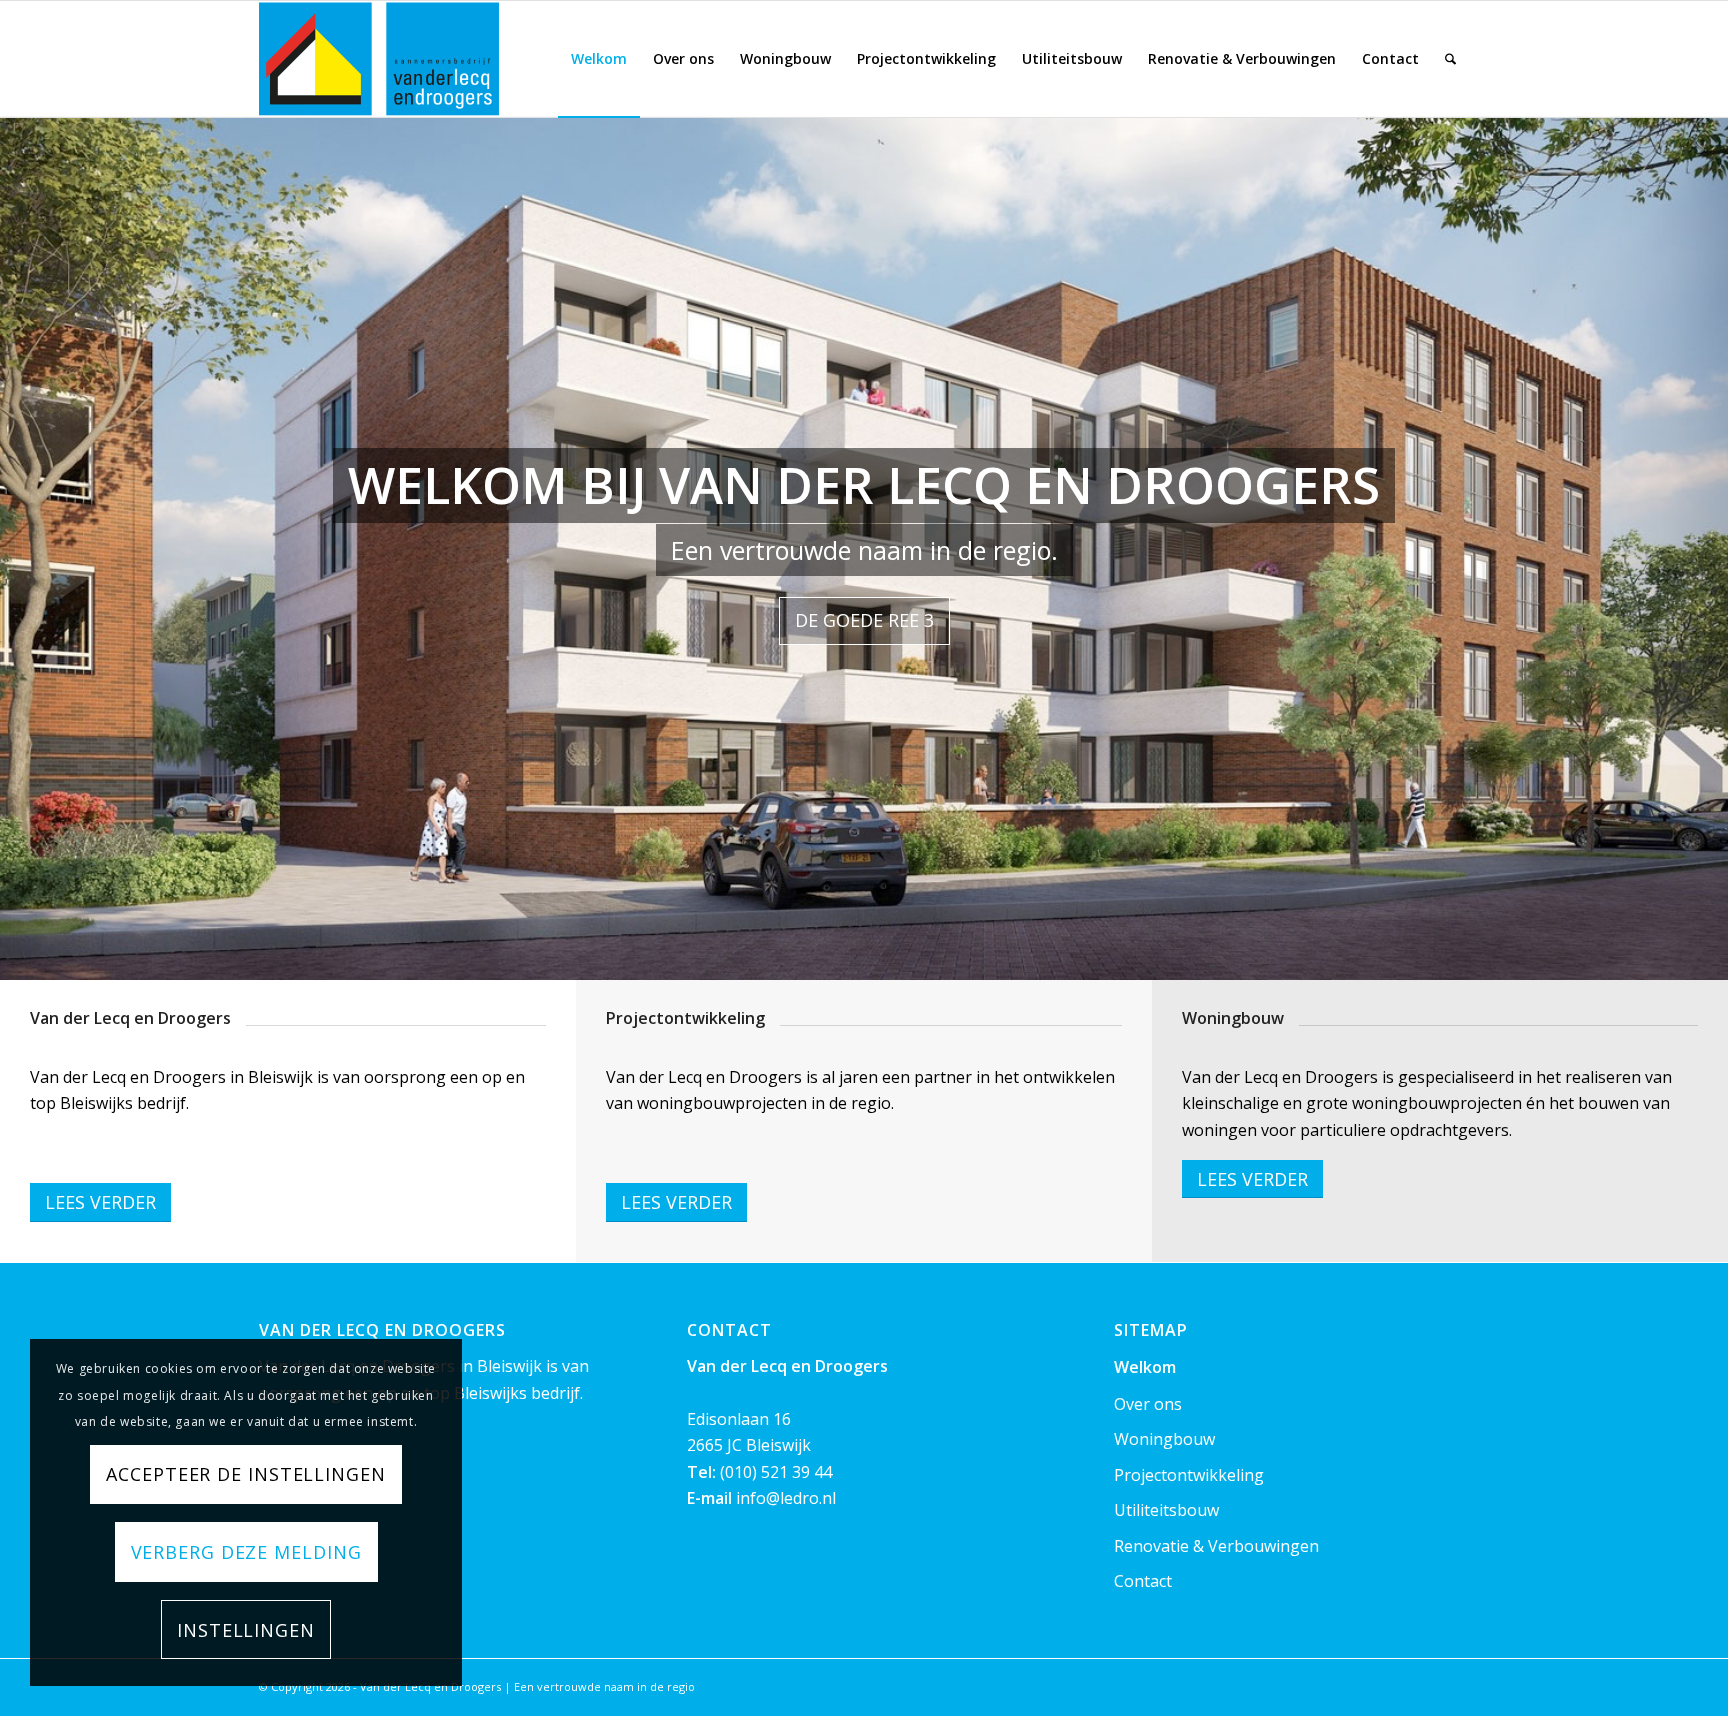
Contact (1143, 1581)
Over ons (1148, 1404)
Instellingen (246, 1630)
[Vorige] (17, 528)
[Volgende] (1710, 528)
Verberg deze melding (246, 1552)
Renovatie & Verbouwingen (1216, 1546)
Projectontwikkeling (1189, 1475)
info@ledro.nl (786, 1498)
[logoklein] (379, 59)
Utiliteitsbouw (1166, 1510)
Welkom (1145, 1367)
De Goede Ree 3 (864, 620)
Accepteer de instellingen (246, 1474)
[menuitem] (599, 59)
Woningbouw (1164, 1439)
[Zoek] (1450, 59)
